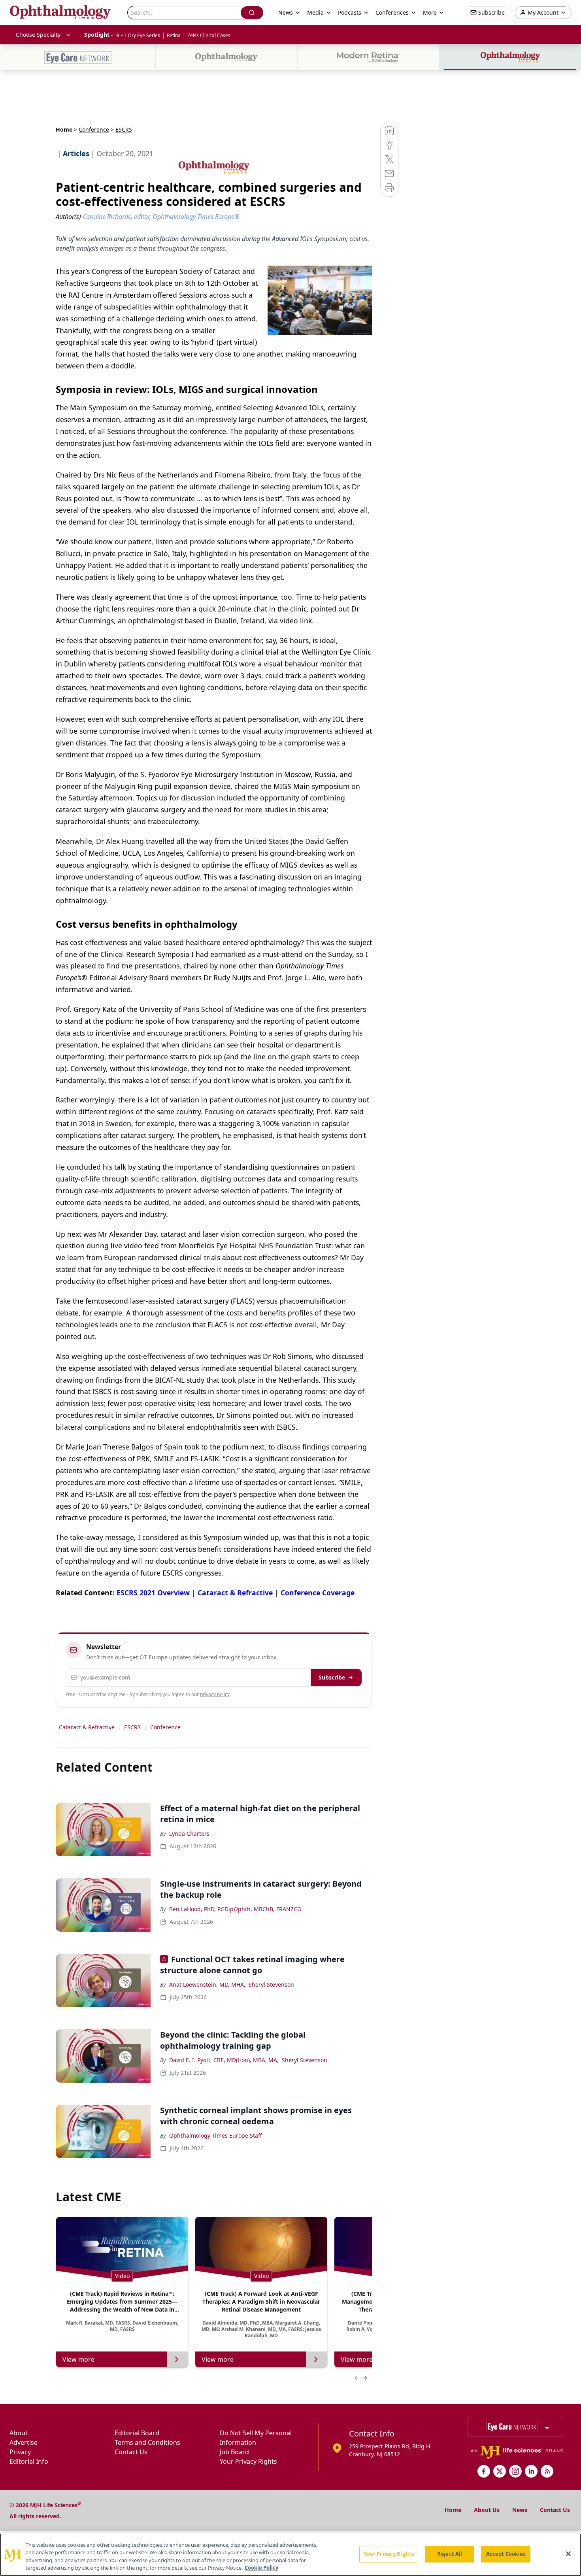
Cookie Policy (261, 2568)
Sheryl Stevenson (271, 1984)
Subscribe (332, 1677)
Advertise (24, 2442)
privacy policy (215, 1694)
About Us (487, 2510)
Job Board (234, 2452)
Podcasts (350, 12)
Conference (94, 129)
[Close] (568, 2553)
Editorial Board (137, 2433)
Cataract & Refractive (235, 1593)
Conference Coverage (318, 1593)
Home (64, 129)
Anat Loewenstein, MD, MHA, (207, 1984)
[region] (290, 2555)
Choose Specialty (38, 35)
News (520, 2510)
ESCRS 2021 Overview (153, 1593)
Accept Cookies (506, 2554)
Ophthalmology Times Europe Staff (216, 2135)
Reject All (450, 2554)
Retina (174, 35)
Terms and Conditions (147, 2442)
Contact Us (131, 2452)
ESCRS (132, 1727)
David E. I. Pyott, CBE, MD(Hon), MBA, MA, (224, 2060)
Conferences (392, 12)
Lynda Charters (189, 1833)
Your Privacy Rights (248, 2461)
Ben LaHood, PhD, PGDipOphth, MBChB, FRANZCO (235, 1909)
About (19, 2433)
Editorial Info (29, 2461)
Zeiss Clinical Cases (209, 35)
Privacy (20, 2452)
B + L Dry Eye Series (138, 35)
